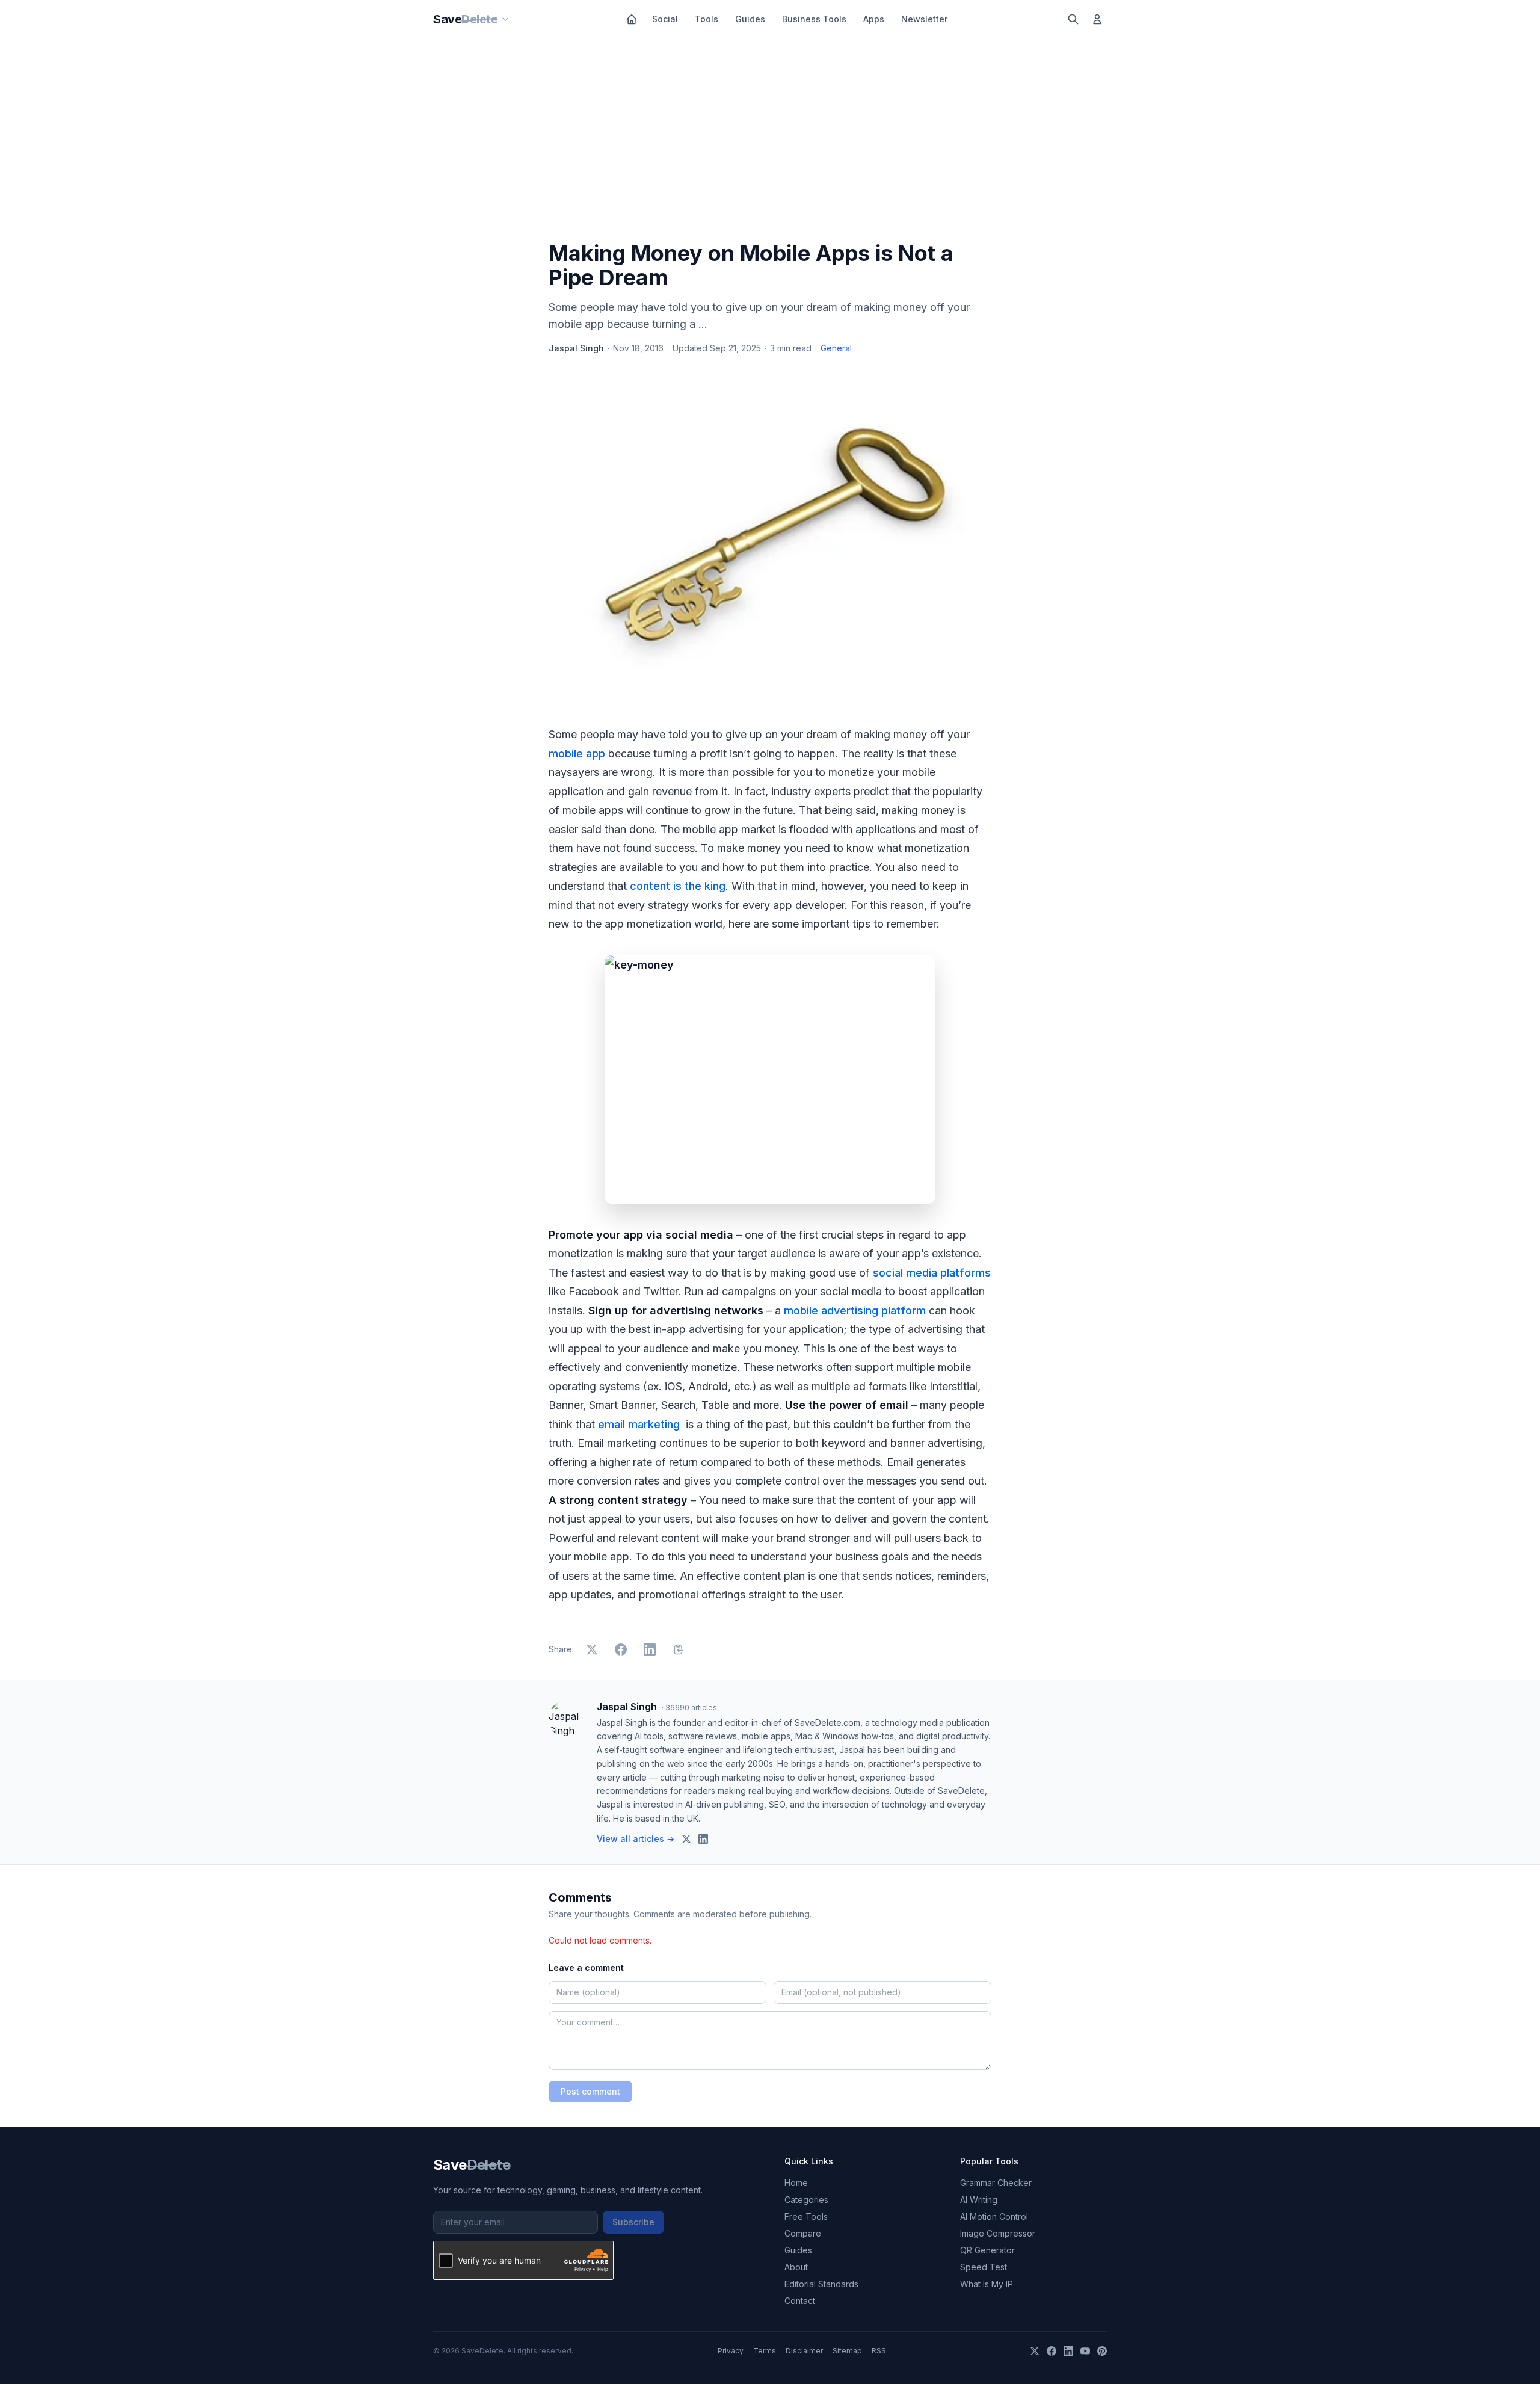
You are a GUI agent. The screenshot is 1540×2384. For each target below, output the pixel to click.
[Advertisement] (770, 143)
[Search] (1073, 19)
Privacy (731, 2351)
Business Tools (814, 19)
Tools (707, 19)
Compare (803, 2233)
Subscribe (633, 2222)
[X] (1035, 2351)
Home (796, 2183)
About (796, 2267)
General (836, 348)
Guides (750, 19)
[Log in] (1097, 19)
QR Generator (987, 2250)
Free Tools (806, 2216)
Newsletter (924, 19)
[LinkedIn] (1068, 2351)
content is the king (678, 886)
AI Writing (979, 2200)
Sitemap (847, 2351)
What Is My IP (987, 2284)
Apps (874, 19)
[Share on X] (592, 1649)
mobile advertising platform (855, 1311)
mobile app (577, 753)
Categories (806, 2200)
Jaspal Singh (576, 348)
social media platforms (932, 1273)
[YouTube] (1085, 2351)
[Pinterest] (1102, 2351)
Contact (800, 2301)
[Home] (632, 19)
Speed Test (984, 2267)
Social (665, 19)
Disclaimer (804, 2351)
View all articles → (636, 1839)
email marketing (640, 1424)
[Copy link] (679, 1649)
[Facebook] (1052, 2351)
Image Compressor (998, 2233)
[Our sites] (505, 19)
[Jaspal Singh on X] (686, 1839)
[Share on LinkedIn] (650, 1649)
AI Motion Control (994, 2216)
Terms (765, 2351)
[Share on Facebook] (621, 1649)
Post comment (590, 2091)
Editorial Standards (821, 2284)
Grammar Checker (996, 2183)
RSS (879, 2351)
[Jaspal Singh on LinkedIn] (703, 1839)
